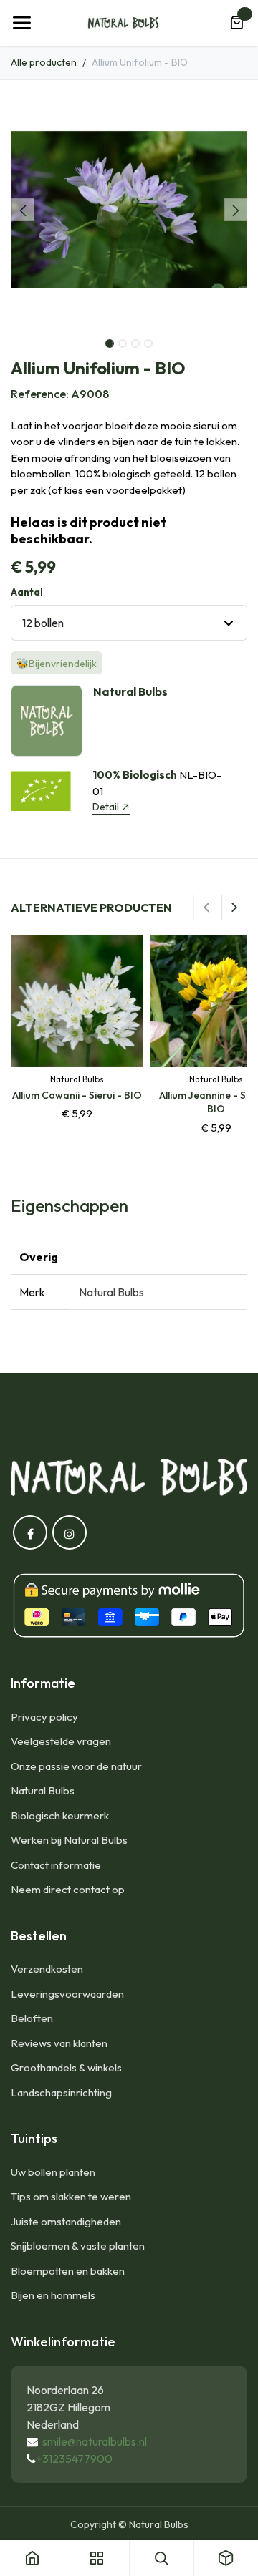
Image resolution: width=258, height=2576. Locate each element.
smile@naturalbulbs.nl (95, 2441)
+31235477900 (74, 2459)
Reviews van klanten (59, 2043)
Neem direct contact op (68, 1889)
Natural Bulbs (43, 1790)
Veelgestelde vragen (61, 1741)
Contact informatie (56, 1865)
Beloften (32, 2018)
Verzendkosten (47, 1969)
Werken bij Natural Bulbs (69, 1840)
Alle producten (44, 62)
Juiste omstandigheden (66, 2221)
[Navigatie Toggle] (21, 23)
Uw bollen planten (53, 2172)
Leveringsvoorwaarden (67, 1994)
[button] (23, 210)
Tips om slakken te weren (71, 2196)
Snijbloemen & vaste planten (78, 2246)
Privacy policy (44, 1717)
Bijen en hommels (53, 2295)
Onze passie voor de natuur (76, 1766)
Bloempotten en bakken (68, 2271)
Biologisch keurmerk (60, 1816)
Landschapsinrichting (61, 2093)
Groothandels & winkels (66, 2067)
